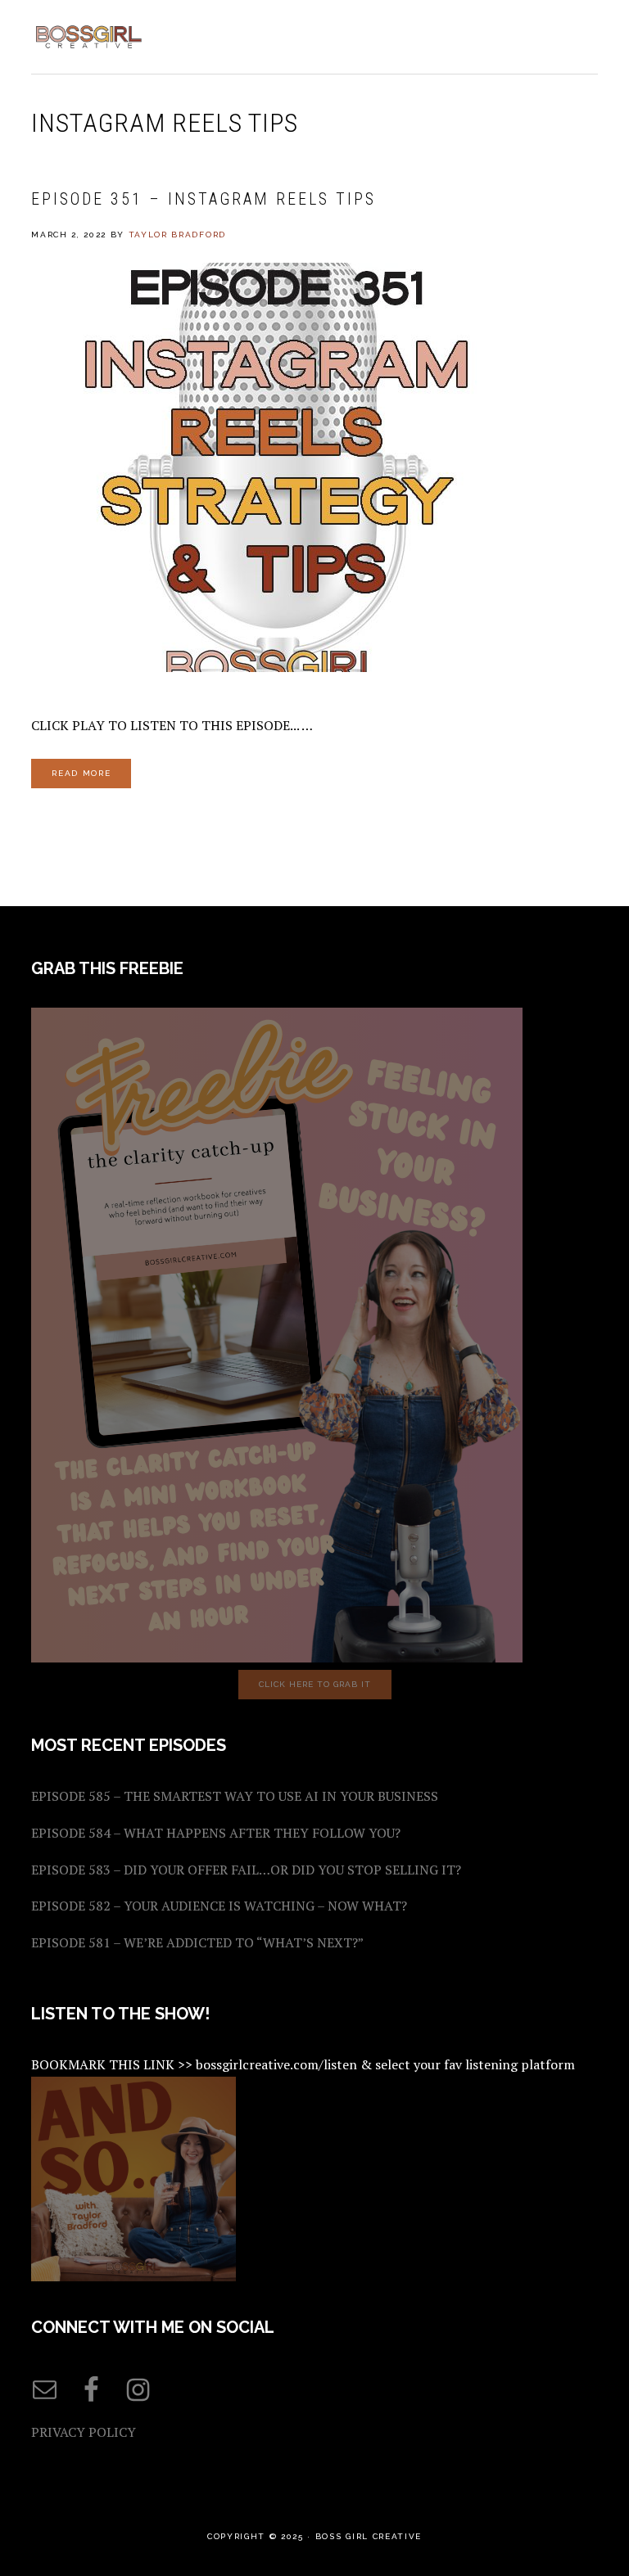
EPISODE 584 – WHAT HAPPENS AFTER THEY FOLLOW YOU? (216, 1833)
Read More (81, 773)
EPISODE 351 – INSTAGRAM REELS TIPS (204, 199)
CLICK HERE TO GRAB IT (315, 1684)
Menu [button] (579, 34)
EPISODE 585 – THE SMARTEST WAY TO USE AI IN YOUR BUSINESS (235, 1796)
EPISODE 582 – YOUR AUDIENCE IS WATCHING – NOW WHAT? (219, 1906)
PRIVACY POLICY (84, 2432)
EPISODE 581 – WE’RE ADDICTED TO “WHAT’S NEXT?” (197, 1942)
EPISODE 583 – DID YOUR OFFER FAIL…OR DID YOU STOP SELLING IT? (246, 1870)
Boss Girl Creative (88, 37)
